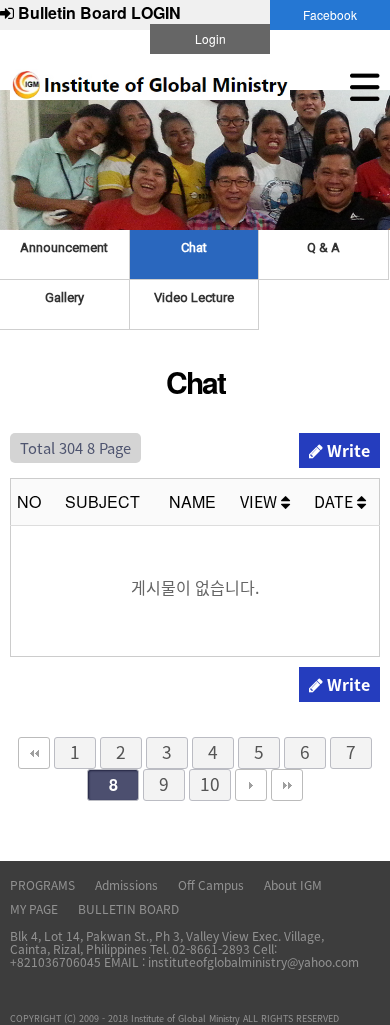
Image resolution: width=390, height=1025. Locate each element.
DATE (335, 501)
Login (210, 38)
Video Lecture (194, 297)
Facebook (330, 14)
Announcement (64, 247)
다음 (251, 785)
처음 (34, 753)
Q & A (323, 247)
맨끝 (287, 785)
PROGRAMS (42, 884)
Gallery (64, 297)
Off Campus (211, 884)
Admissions (126, 884)
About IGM (293, 884)
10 (210, 783)
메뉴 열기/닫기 (365, 87)
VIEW (260, 501)
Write (346, 450)
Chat (194, 247)
